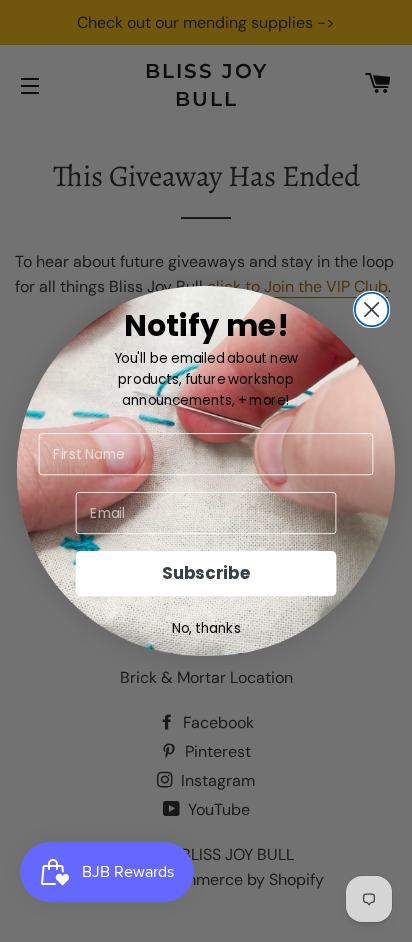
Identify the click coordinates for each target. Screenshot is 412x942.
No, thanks (206, 628)
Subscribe (206, 574)
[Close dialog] (372, 310)
